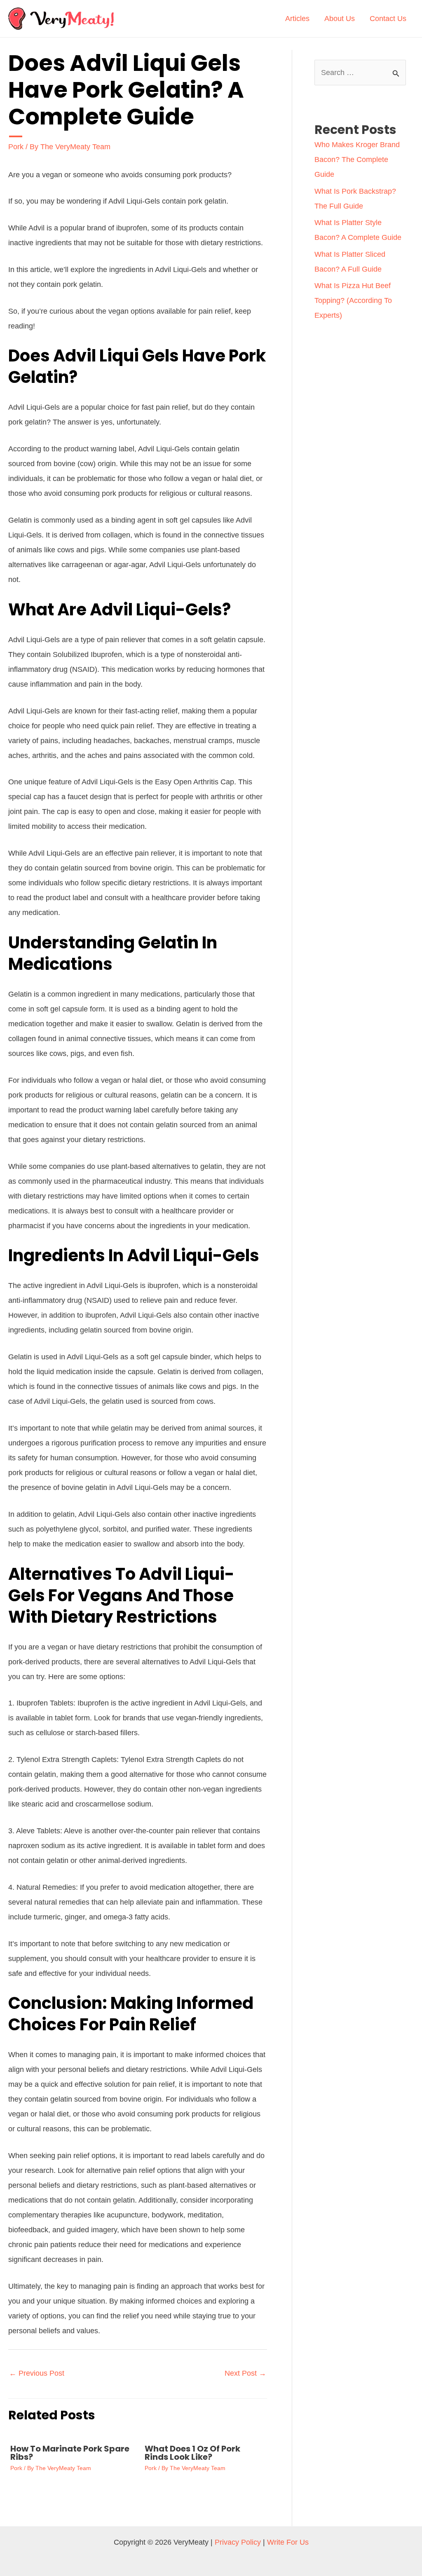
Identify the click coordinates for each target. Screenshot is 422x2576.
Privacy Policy (238, 2542)
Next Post (245, 2373)
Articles (297, 19)
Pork (16, 147)
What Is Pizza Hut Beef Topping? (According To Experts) (353, 300)
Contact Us (388, 19)
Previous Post (37, 2373)
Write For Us (288, 2542)
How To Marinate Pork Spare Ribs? (70, 2453)
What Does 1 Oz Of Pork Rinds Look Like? (192, 2453)
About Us (340, 19)
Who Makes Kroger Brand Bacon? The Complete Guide (357, 160)
